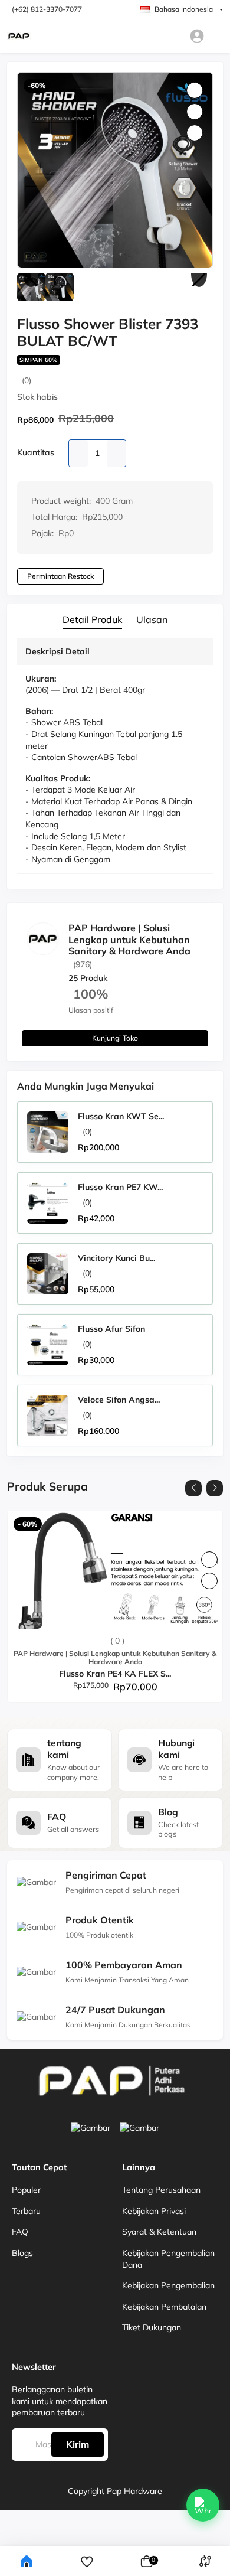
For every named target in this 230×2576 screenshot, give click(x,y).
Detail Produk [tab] (92, 620)
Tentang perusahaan (161, 2190)
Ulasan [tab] (152, 620)
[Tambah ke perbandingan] (209, 1581)
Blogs (22, 2253)
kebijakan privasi (154, 2211)
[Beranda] (27, 2561)
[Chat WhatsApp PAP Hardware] (203, 2505)
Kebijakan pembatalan (164, 2307)
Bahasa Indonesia (184, 9)
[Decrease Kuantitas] (78, 453)
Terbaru (26, 2211)
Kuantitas (36, 452)
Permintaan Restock (60, 576)
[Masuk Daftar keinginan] (87, 2562)
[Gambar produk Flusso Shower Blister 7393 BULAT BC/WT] (115, 170)
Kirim (78, 2444)
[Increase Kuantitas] (116, 453)
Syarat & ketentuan (159, 2232)
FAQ (20, 2232)
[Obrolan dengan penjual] (192, 982)
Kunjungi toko (115, 1038)
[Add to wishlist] (209, 1560)
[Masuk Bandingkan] (205, 2562)
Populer (26, 2190)
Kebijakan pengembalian (168, 2285)
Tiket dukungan (152, 2327)
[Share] (195, 133)
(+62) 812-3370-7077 (47, 9)
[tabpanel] (115, 759)
